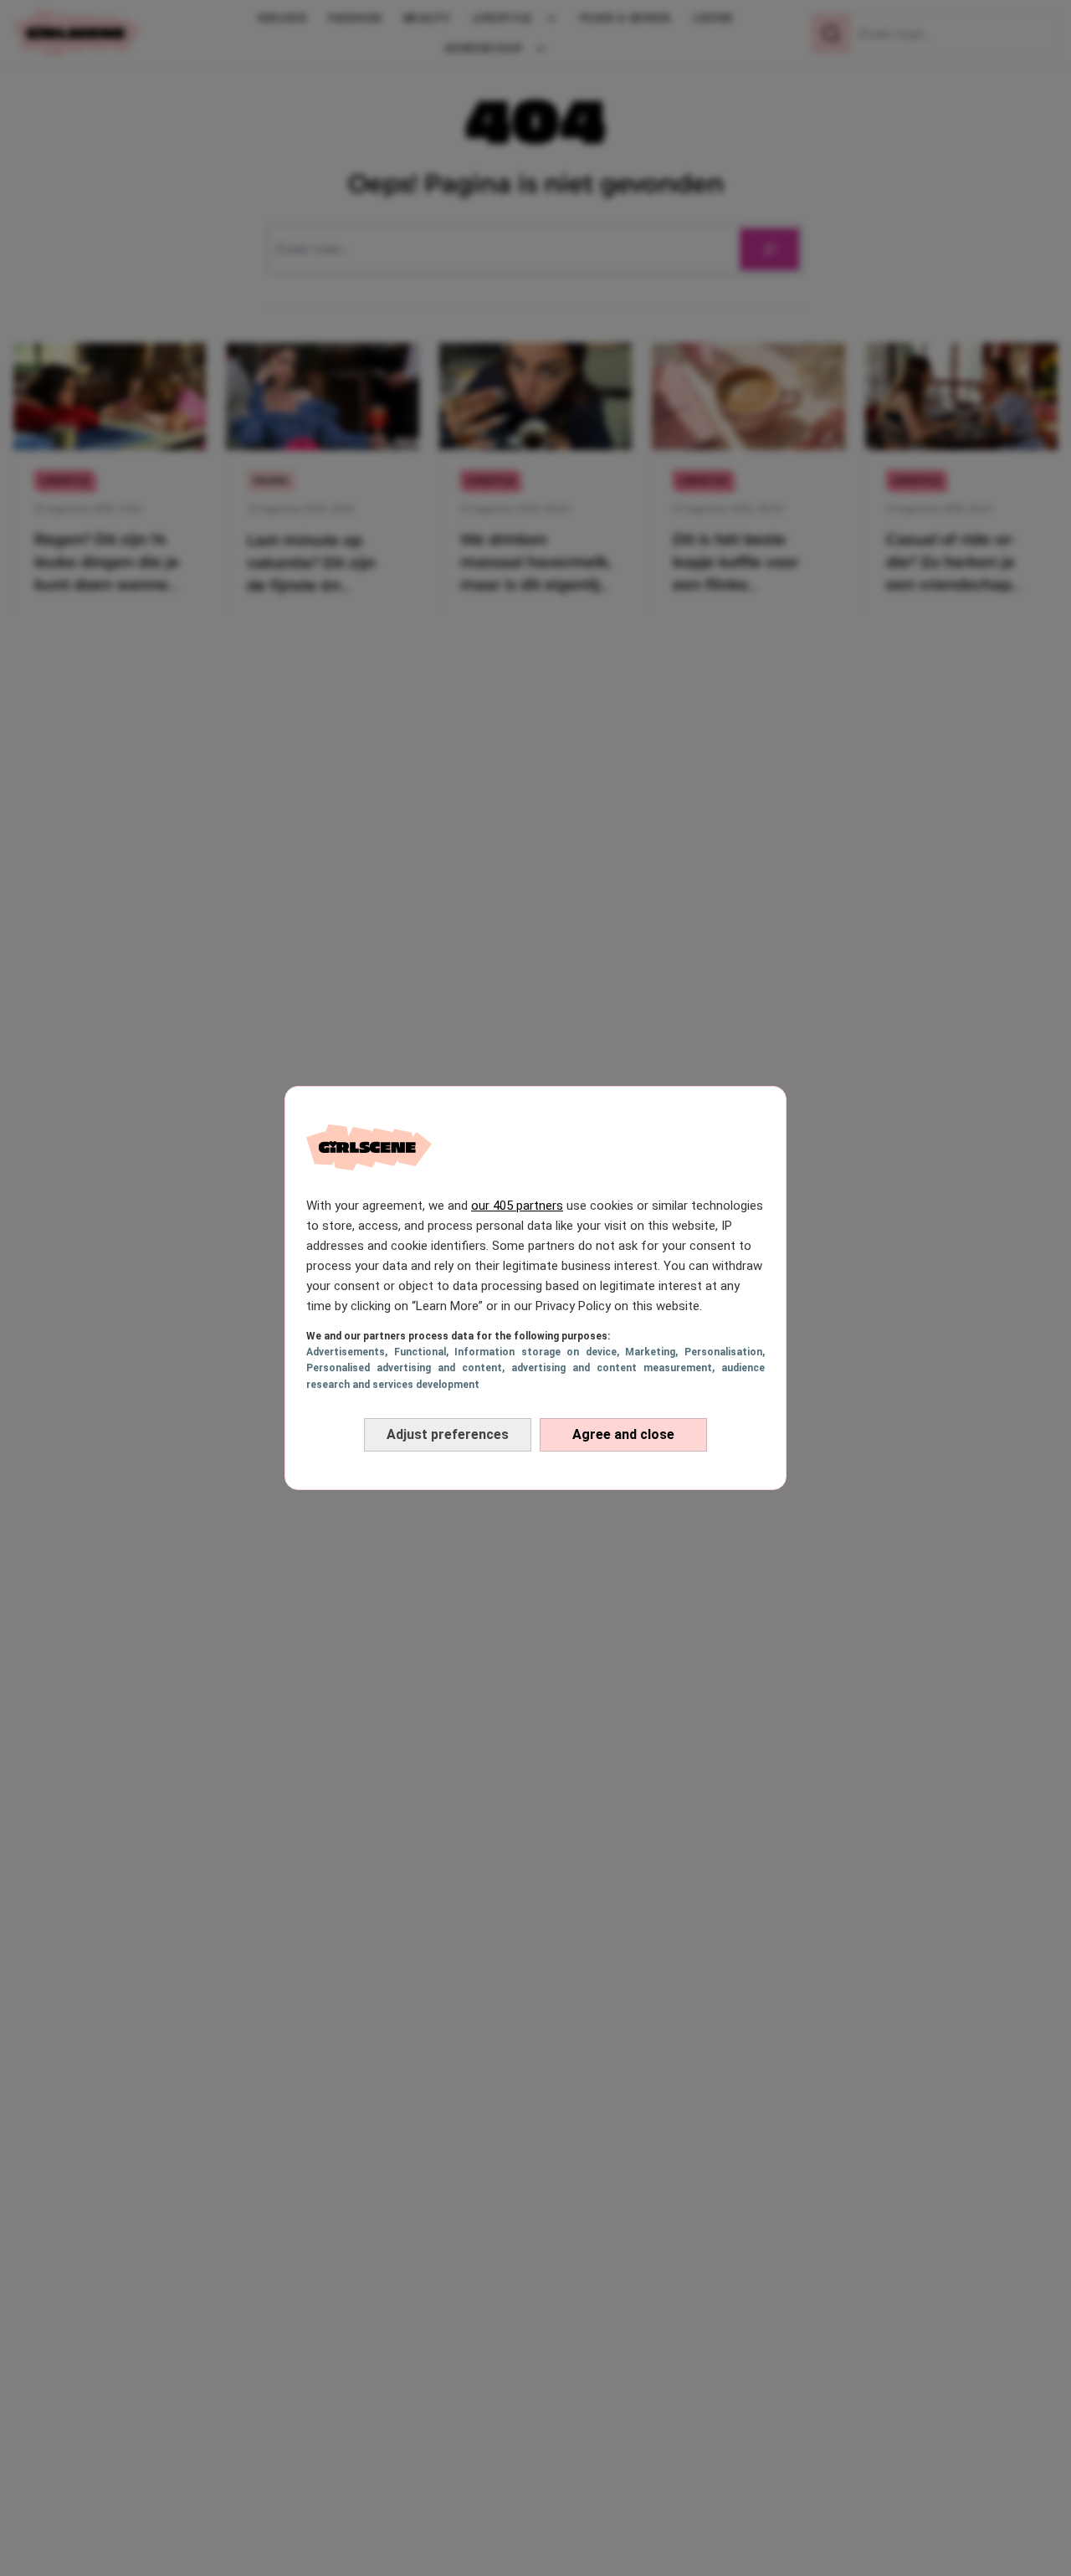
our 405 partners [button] (517, 1206)
